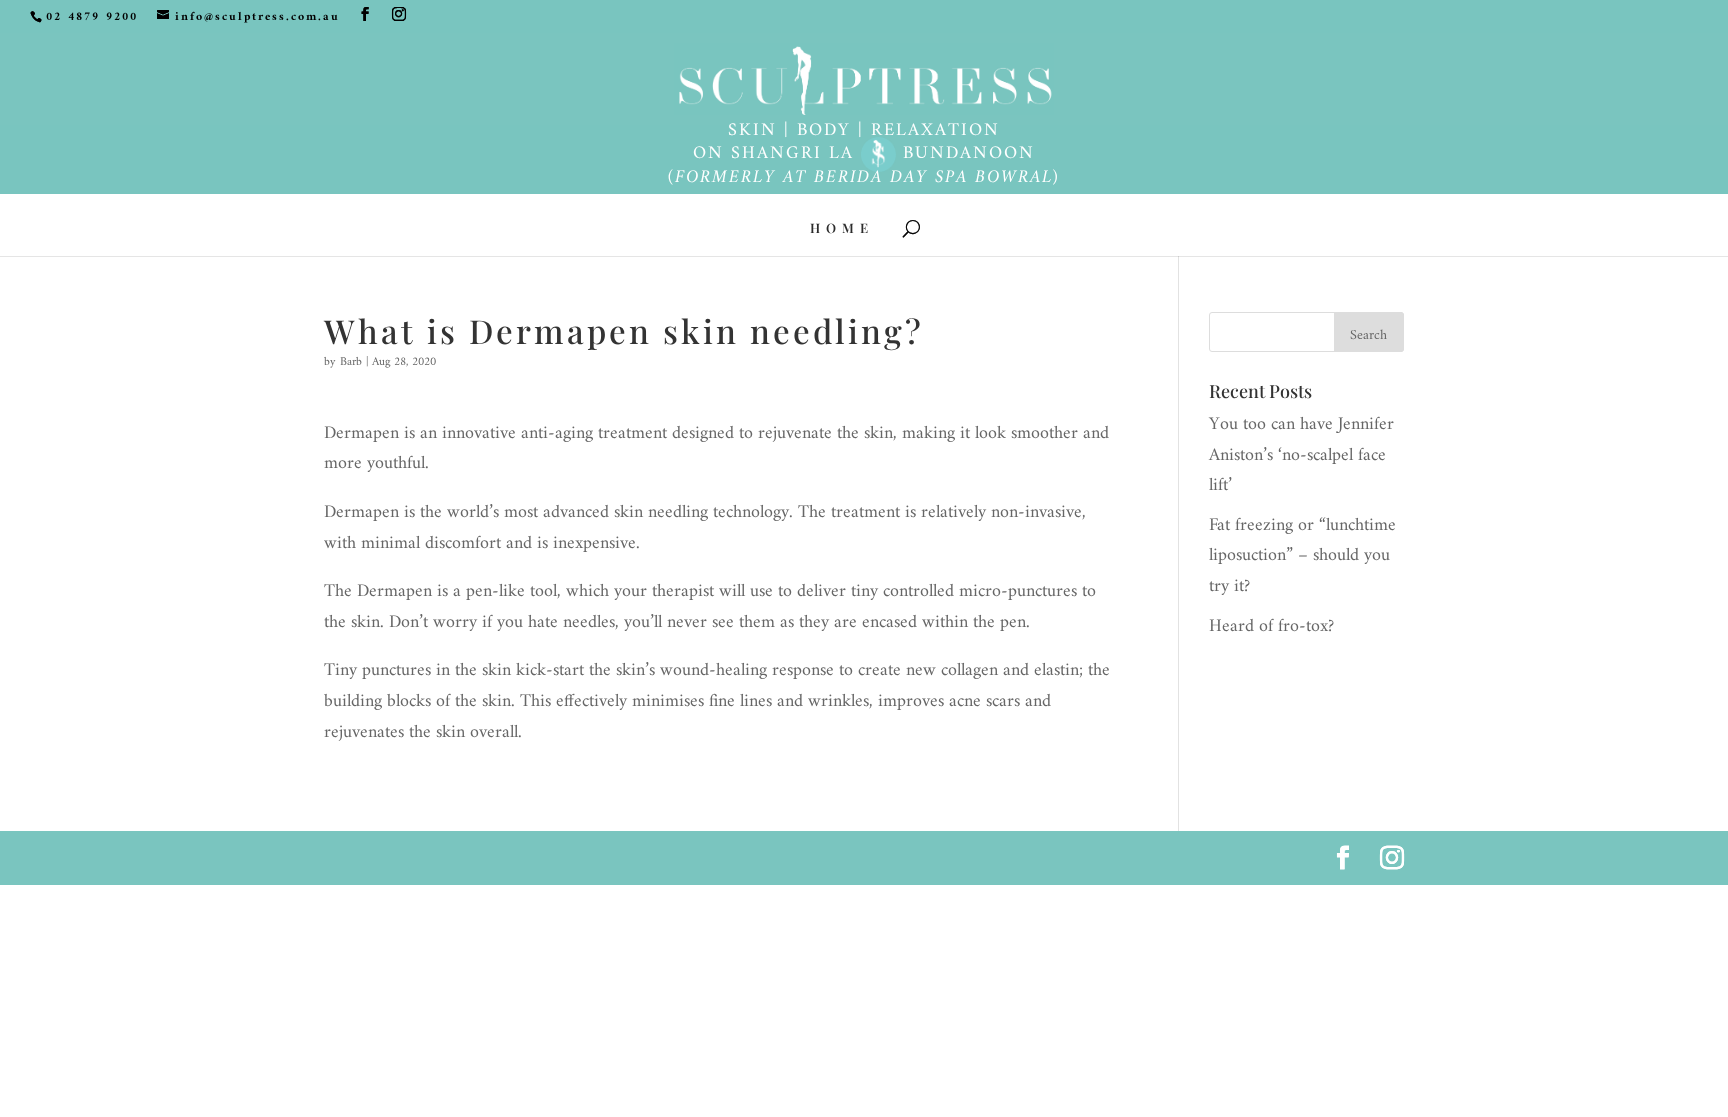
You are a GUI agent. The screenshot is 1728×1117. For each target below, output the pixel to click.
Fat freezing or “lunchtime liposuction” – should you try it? (1302, 556)
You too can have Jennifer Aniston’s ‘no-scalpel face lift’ (1301, 455)
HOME (842, 228)
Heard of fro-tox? (1271, 626)
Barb (351, 362)
